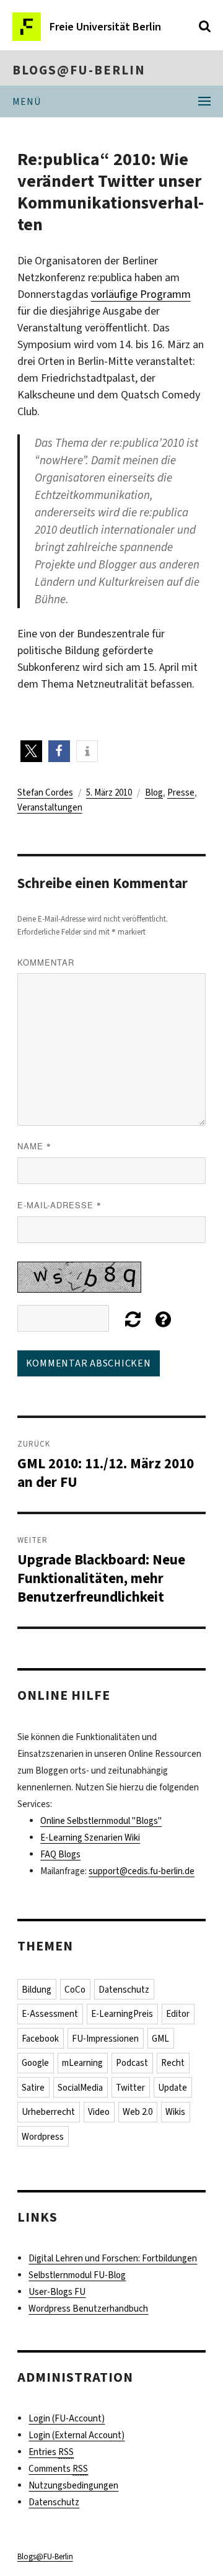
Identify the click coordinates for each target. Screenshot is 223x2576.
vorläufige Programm (141, 294)
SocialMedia (80, 2088)
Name (34, 1146)
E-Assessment (50, 2014)
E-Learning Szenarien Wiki (90, 1838)
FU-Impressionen (105, 2039)
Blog (154, 792)
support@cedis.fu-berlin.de (142, 1871)
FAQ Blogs (60, 1854)
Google (35, 2063)
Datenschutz (124, 1990)
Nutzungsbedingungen (73, 2485)
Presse (181, 792)
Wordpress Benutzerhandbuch (88, 2309)
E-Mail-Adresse (59, 1205)
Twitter (130, 2088)
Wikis (175, 2112)
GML (160, 2039)
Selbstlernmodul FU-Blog (77, 2275)
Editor (178, 2014)
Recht (173, 2063)
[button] (31, 751)
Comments (58, 2469)
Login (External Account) (77, 2435)
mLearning (82, 2063)
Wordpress (43, 2137)
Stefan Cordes (45, 792)
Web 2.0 (138, 2112)
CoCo (75, 1990)
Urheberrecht (48, 2112)
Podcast (132, 2063)
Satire (33, 2088)
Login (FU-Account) (67, 2418)
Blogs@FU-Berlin (79, 70)
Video (99, 2112)
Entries (51, 2452)
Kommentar (46, 962)
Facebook (40, 2039)
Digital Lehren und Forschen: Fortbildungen (113, 2258)
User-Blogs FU (57, 2292)
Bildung (37, 1990)
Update (173, 2088)
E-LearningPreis (122, 2014)
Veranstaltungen (50, 807)
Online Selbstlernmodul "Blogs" (101, 1821)
